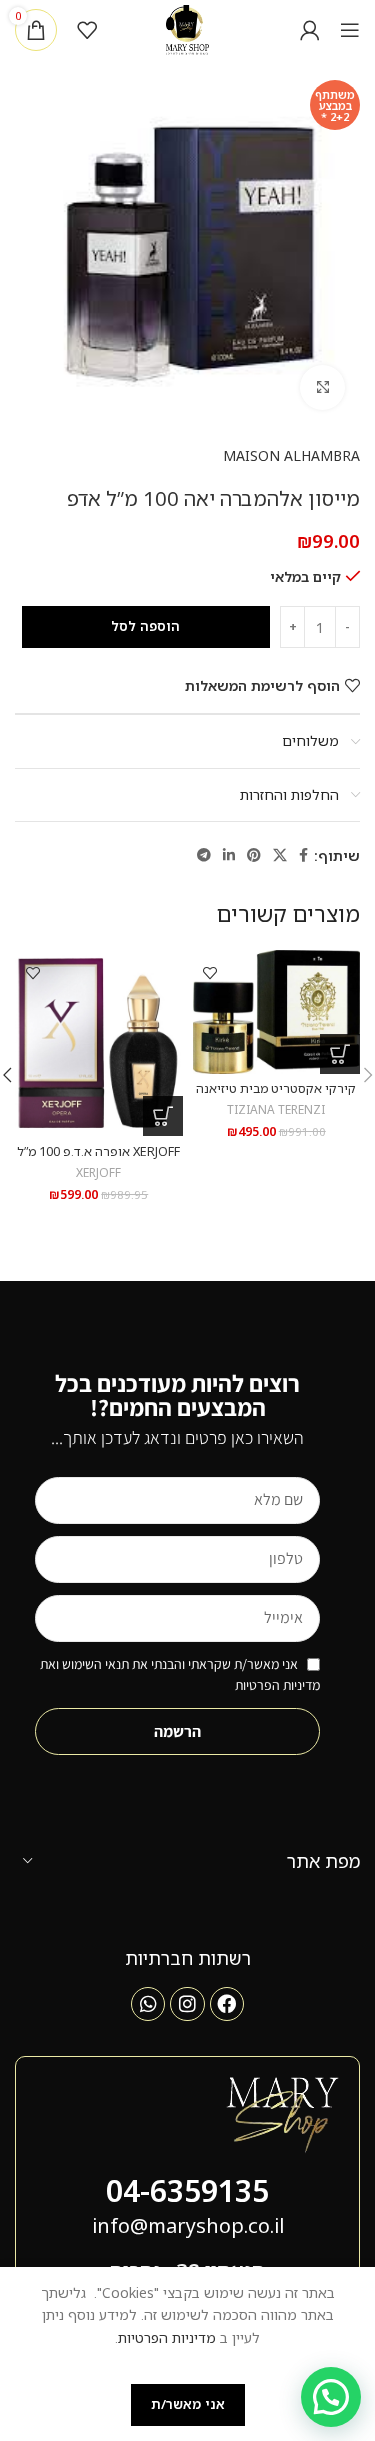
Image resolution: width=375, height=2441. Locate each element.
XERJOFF (98, 1172)
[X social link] (280, 855)
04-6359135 (187, 2190)
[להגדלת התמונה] (322, 387)
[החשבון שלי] (310, 30)
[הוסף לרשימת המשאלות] (210, 972)
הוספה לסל (145, 626)
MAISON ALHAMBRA (291, 455)
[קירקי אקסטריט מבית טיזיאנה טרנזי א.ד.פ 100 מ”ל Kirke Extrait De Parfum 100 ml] (277, 1012)
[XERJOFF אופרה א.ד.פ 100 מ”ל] (99, 1043)
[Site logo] (187, 28)
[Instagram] (187, 2004)
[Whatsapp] (148, 2004)
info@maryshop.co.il (188, 2225)
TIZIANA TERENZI (276, 1109)
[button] (340, 1054)
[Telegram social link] (204, 855)
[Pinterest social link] (254, 855)
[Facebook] (227, 2004)
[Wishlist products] (87, 30)
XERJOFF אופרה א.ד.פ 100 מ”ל (98, 1151)
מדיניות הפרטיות (167, 2337)
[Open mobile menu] (350, 30)
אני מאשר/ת (188, 2404)
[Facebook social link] (303, 855)
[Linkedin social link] (229, 855)
